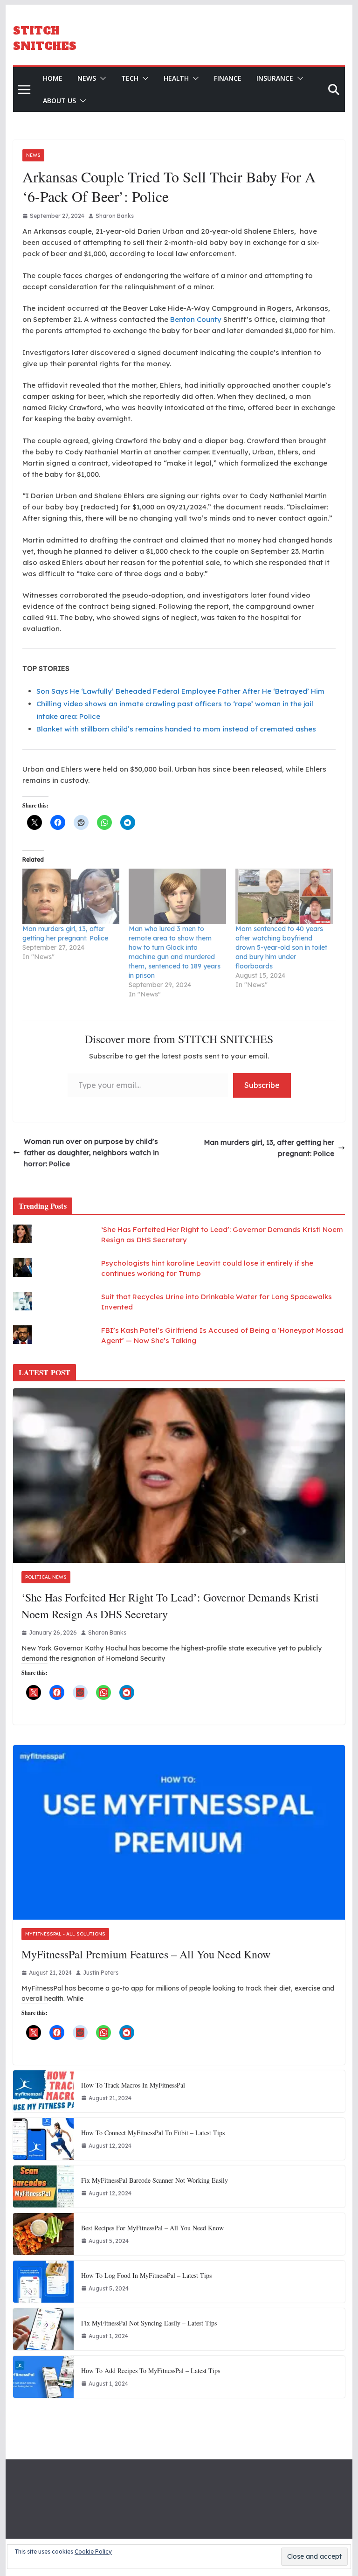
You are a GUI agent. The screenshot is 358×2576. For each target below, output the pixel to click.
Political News (46, 1577)
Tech (130, 78)
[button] (101, 78)
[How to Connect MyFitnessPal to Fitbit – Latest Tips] (43, 2139)
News (87, 78)
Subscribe (262, 1085)
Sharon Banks (115, 216)
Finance (228, 78)
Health (176, 78)
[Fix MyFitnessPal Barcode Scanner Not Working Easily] (43, 2186)
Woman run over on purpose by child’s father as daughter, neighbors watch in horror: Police (91, 1152)
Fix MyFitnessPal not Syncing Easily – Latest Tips (149, 2323)
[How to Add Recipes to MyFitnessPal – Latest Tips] (43, 2377)
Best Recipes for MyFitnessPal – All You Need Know (152, 2228)
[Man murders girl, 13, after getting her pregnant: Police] (71, 896)
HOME (53, 78)
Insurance (275, 78)
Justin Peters (101, 1973)
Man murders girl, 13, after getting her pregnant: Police (269, 1148)
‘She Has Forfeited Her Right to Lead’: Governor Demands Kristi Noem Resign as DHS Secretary (170, 1606)
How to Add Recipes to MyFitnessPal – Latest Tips (151, 2371)
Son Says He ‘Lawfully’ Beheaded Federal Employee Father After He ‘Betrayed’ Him (180, 691)
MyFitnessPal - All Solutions (65, 1934)
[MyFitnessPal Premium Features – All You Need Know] (179, 1833)
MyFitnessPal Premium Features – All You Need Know (146, 1954)
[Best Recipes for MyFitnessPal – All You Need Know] (43, 2234)
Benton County (196, 319)
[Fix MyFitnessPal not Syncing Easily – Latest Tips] (43, 2329)
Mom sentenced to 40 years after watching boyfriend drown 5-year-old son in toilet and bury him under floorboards (281, 947)
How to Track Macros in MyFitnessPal (133, 2085)
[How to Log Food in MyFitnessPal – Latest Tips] (43, 2282)
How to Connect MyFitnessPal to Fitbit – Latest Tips (153, 2133)
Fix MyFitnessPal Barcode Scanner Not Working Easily (155, 2180)
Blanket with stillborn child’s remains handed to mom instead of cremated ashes (176, 729)
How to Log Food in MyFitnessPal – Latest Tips (146, 2275)
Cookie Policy (93, 2552)
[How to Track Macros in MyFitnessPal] (43, 2091)
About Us (59, 101)
